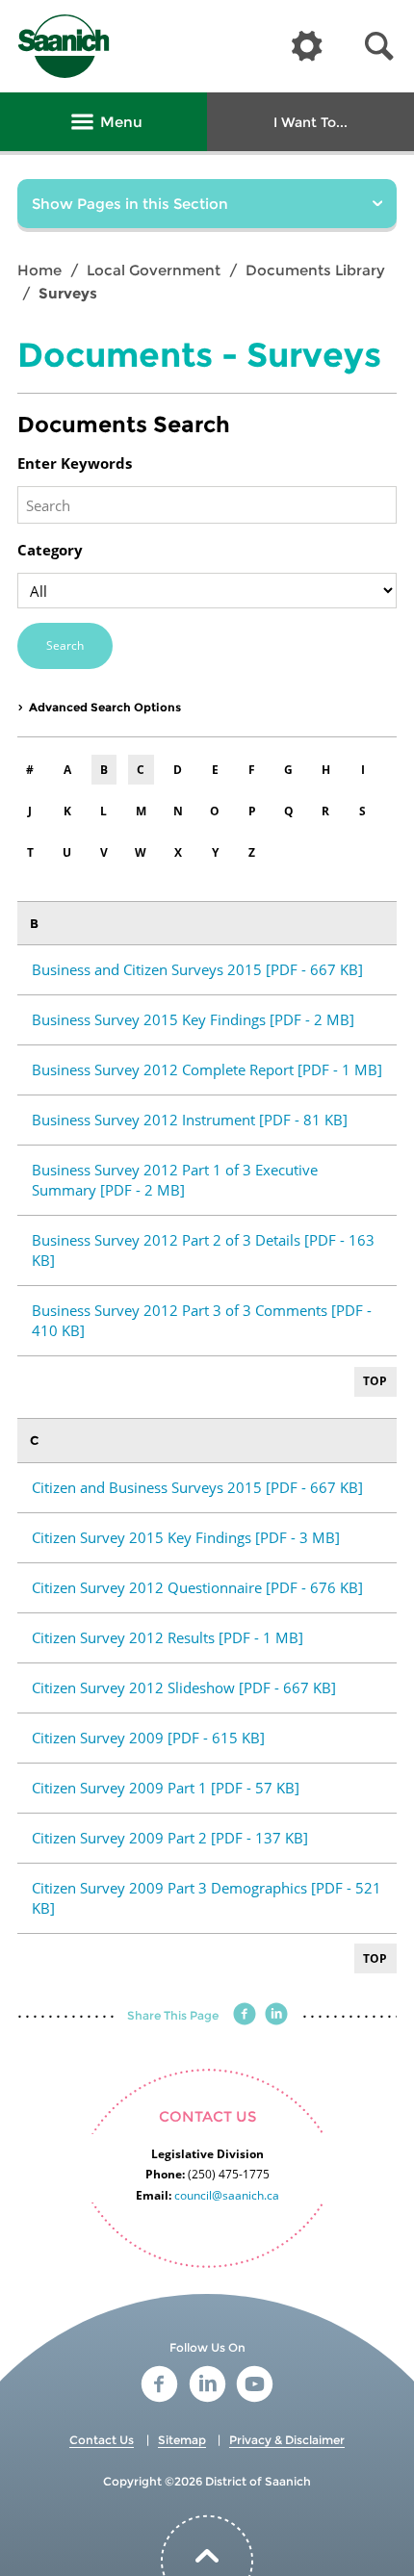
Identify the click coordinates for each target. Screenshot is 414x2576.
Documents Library (315, 270)
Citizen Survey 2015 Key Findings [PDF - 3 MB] (186, 1537)
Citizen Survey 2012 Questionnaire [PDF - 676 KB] (197, 1587)
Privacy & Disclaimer (287, 2440)
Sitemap (182, 2440)
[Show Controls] (307, 47)
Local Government (154, 270)
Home (39, 270)
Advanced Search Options (105, 708)
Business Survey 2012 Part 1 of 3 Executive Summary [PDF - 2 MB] (175, 1180)
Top (375, 1381)
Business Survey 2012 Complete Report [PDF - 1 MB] (207, 1069)
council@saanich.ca (227, 2195)
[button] (379, 47)
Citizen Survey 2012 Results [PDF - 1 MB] (168, 1637)
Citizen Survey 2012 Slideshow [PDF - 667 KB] (184, 1687)
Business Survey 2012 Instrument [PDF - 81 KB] (190, 1120)
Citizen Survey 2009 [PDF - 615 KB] (148, 1738)
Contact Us (102, 2440)
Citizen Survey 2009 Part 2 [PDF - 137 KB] (170, 1838)
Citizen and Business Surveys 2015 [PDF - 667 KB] (197, 1487)
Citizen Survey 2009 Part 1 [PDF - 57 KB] (166, 1788)
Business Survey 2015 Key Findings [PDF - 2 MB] (193, 1019)
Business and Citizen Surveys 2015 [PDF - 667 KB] (197, 969)
